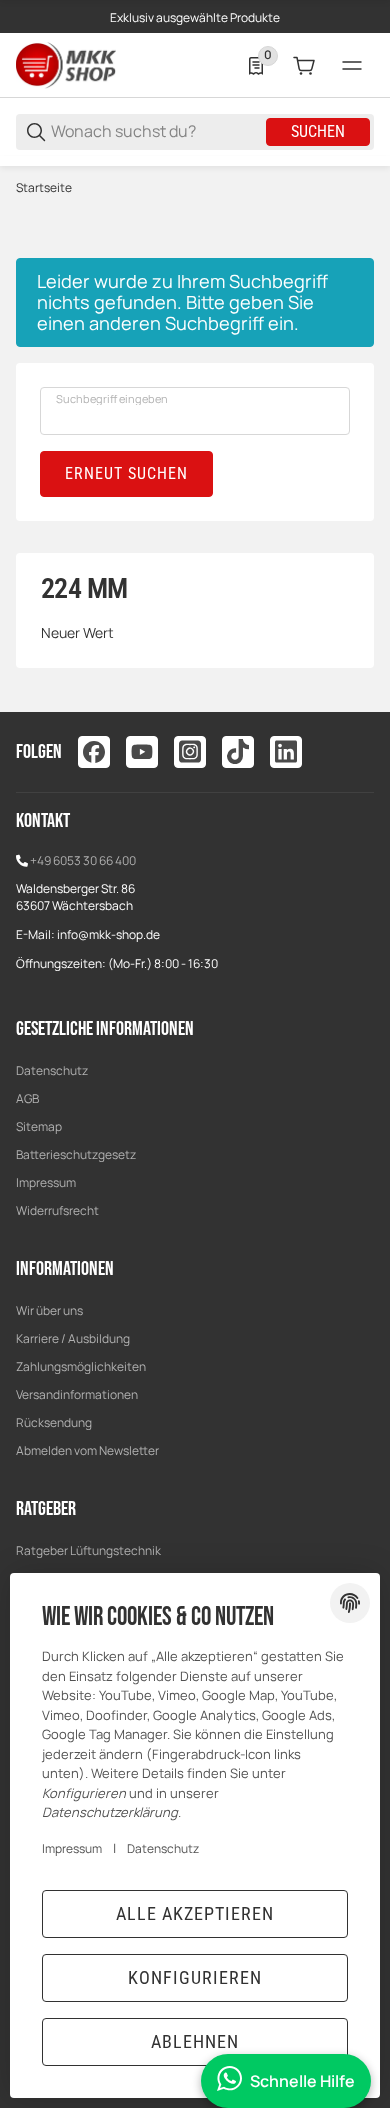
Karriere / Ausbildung (73, 1338)
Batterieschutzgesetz (76, 1154)
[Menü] (352, 66)
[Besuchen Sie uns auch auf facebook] (94, 752)
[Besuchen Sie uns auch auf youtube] (142, 752)
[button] (358, 32)
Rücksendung (54, 1422)
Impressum (46, 1182)
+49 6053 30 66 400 (83, 860)
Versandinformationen (77, 1394)
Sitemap (39, 1126)
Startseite (44, 188)
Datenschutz (52, 1070)
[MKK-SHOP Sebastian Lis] (66, 64)
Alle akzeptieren (195, 1913)
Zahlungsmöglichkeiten (81, 1366)
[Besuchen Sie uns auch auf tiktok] (238, 752)
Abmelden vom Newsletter (87, 1450)
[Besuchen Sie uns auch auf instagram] (190, 752)
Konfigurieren (195, 1977)
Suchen (318, 131)
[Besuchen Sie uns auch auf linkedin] (286, 752)
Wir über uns (49, 1310)
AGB (27, 1098)
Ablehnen (195, 2041)
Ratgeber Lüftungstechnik (88, 1550)
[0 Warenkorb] (304, 66)
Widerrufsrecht (57, 1210)
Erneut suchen (126, 473)
